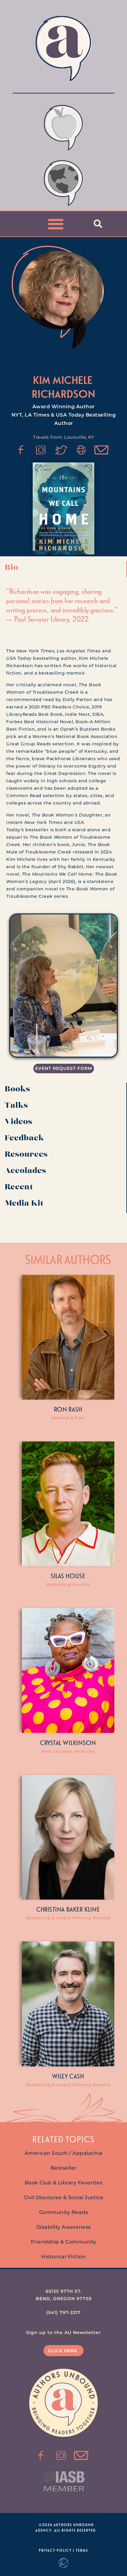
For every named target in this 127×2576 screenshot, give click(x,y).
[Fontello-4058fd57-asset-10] (81, 2456)
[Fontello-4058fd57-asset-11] (21, 450)
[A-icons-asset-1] (81, 450)
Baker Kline (83, 1909)
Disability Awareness (64, 2227)
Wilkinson (80, 1743)
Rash (75, 1409)
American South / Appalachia (64, 2153)
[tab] (63, 569)
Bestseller (64, 2168)
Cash (77, 2076)
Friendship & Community (64, 2242)
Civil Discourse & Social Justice (64, 2197)
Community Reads (64, 2212)
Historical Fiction (63, 2257)
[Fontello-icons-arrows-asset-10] (102, 450)
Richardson (64, 394)
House (76, 1576)
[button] (56, 224)
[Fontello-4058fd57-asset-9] (41, 450)
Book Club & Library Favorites (64, 2183)
